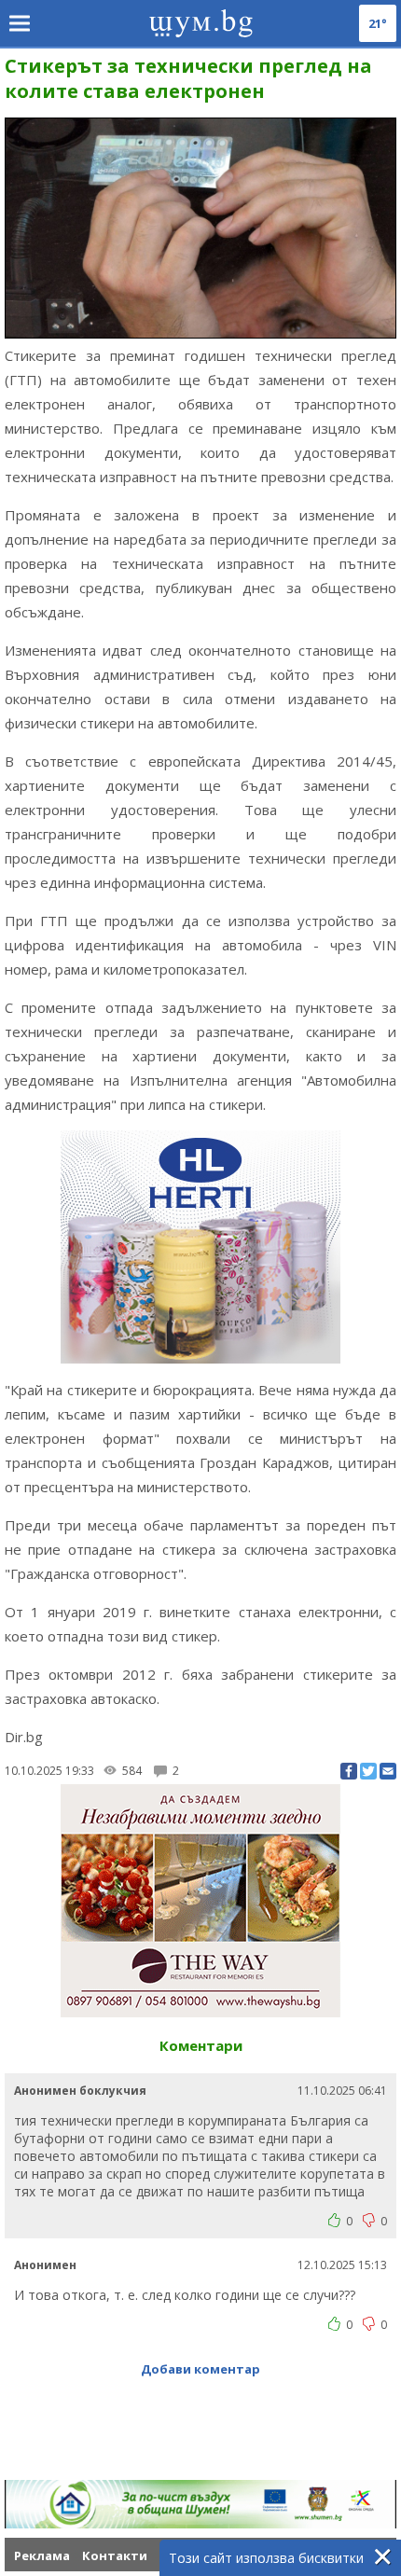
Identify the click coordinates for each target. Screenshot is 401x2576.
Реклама (42, 2555)
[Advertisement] (203, 2419)
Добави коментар (200, 2369)
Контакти (115, 2555)
